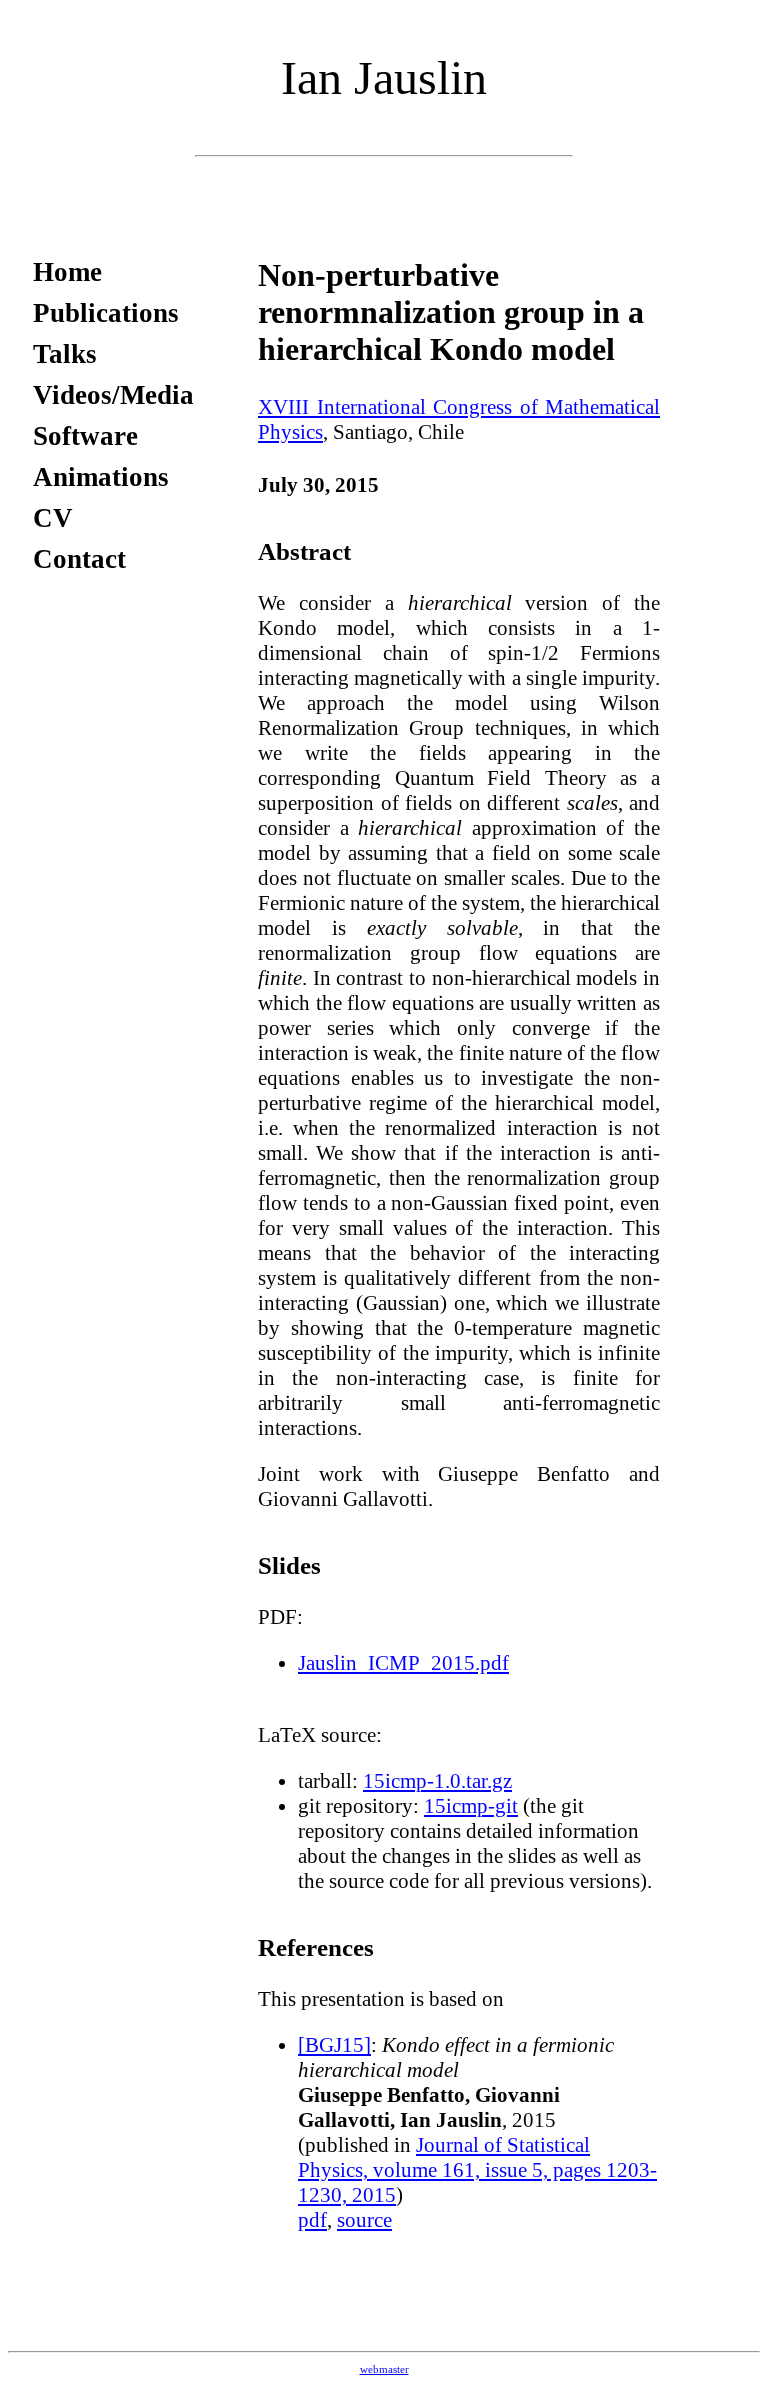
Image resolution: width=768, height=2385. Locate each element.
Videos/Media (113, 395)
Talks (65, 354)
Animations (101, 477)
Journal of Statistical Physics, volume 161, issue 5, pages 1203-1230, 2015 (477, 2170)
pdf (312, 2220)
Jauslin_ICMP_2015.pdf (403, 1663)
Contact (79, 559)
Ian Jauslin (384, 77)
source (364, 2220)
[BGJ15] (334, 2045)
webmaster (384, 2369)
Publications (106, 313)
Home (67, 272)
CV (53, 518)
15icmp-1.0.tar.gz (437, 1781)
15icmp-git (471, 1806)
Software (85, 436)
